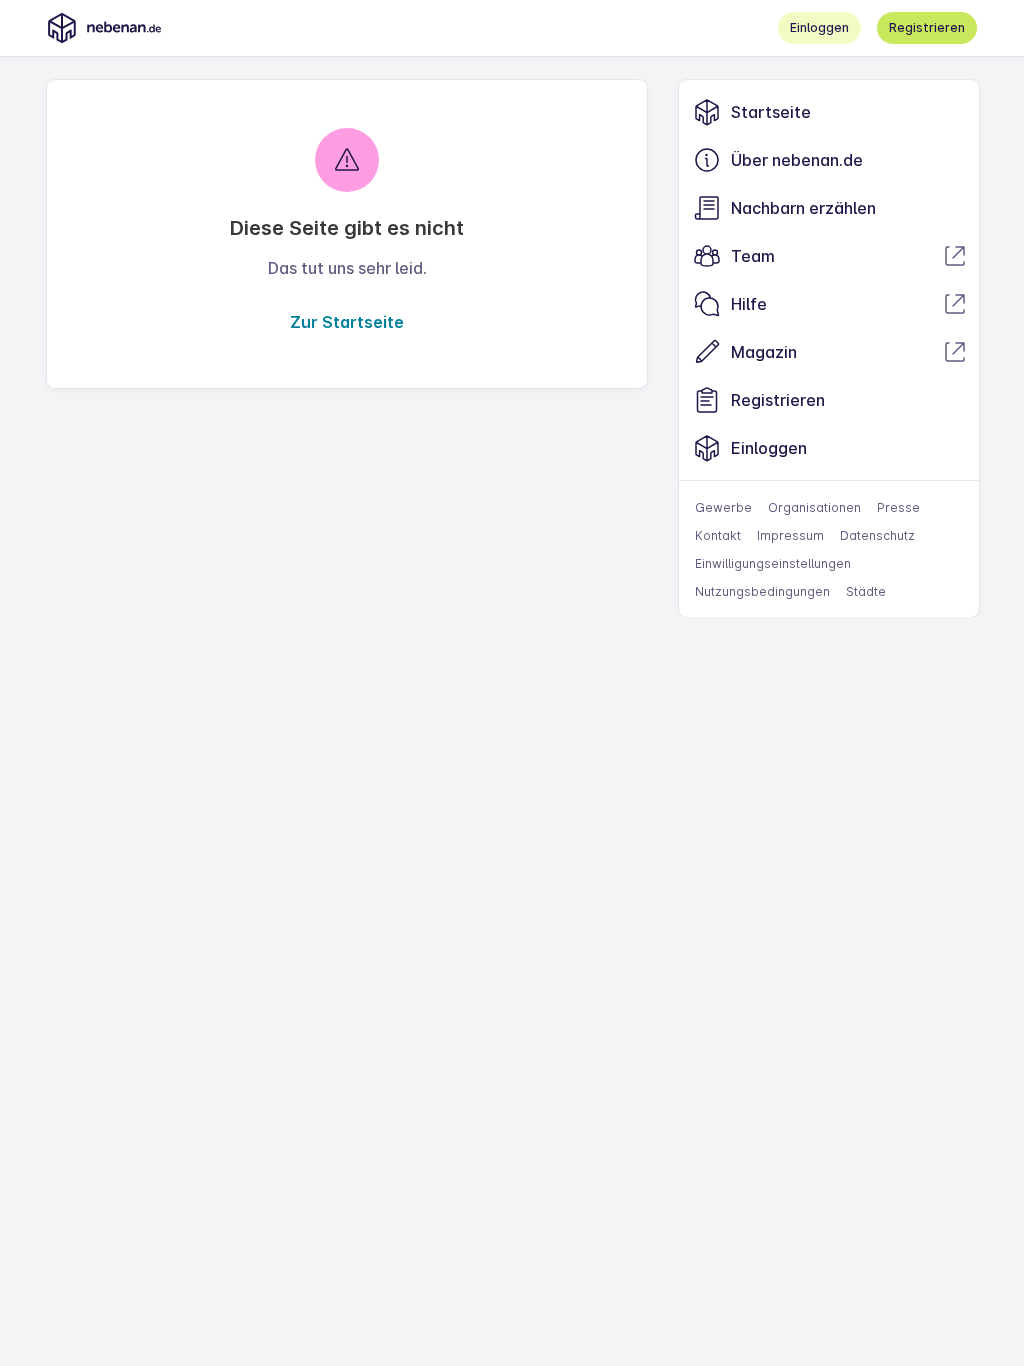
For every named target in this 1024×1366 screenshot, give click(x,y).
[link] (829, 112)
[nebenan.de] (104, 28)
